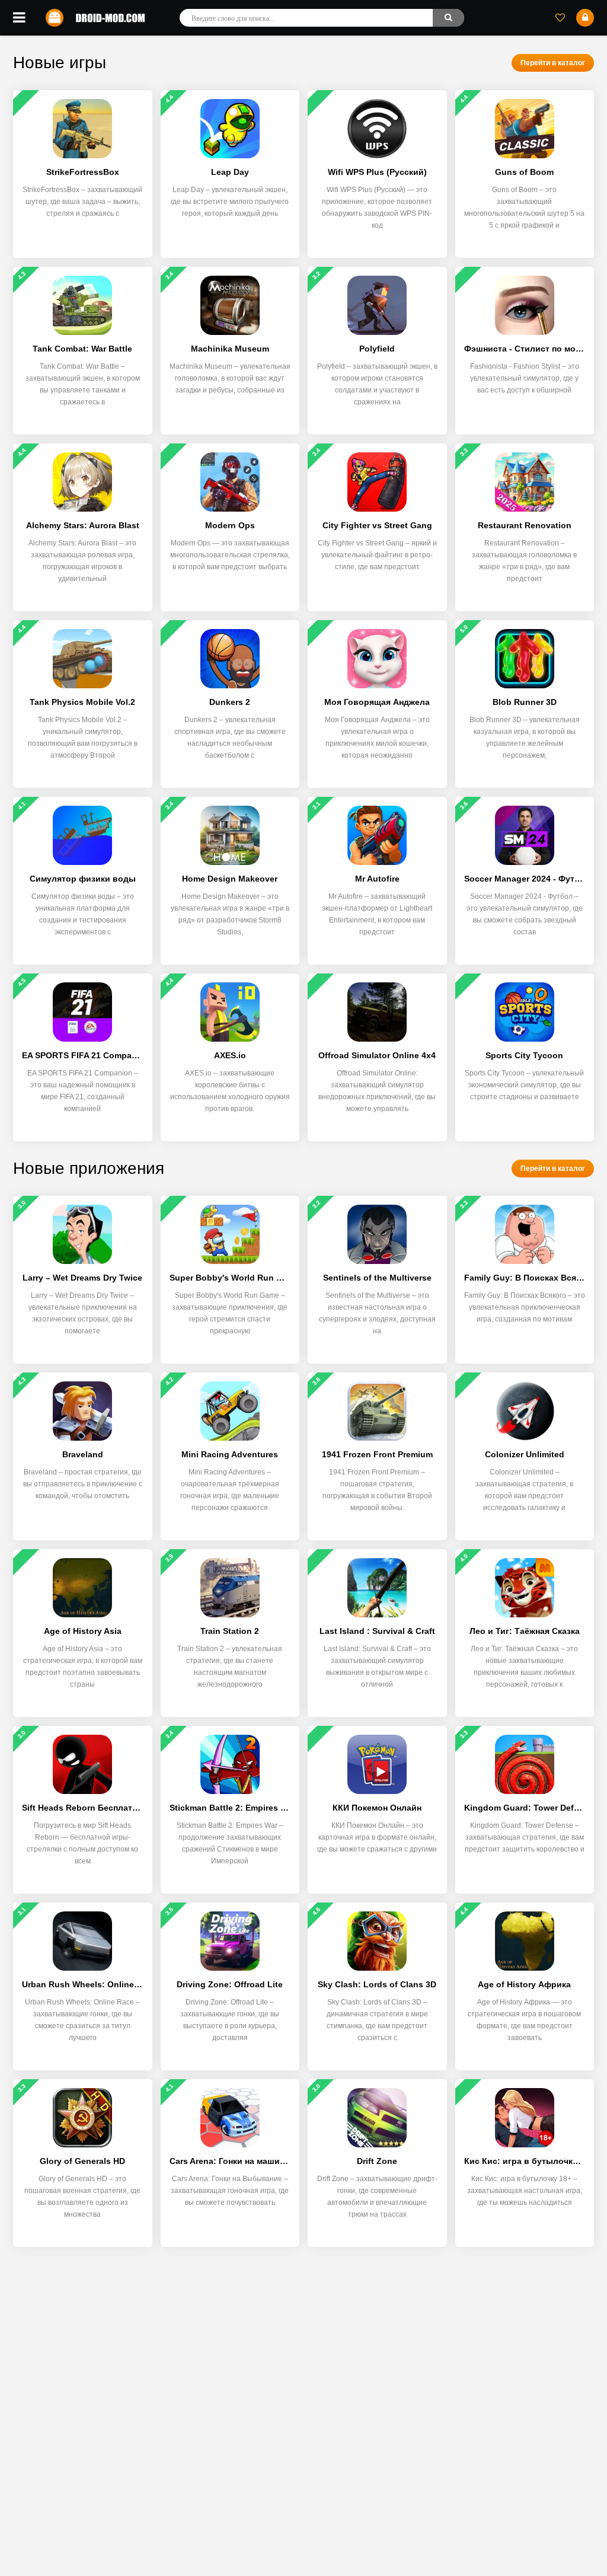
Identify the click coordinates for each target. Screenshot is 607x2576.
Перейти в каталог (553, 63)
